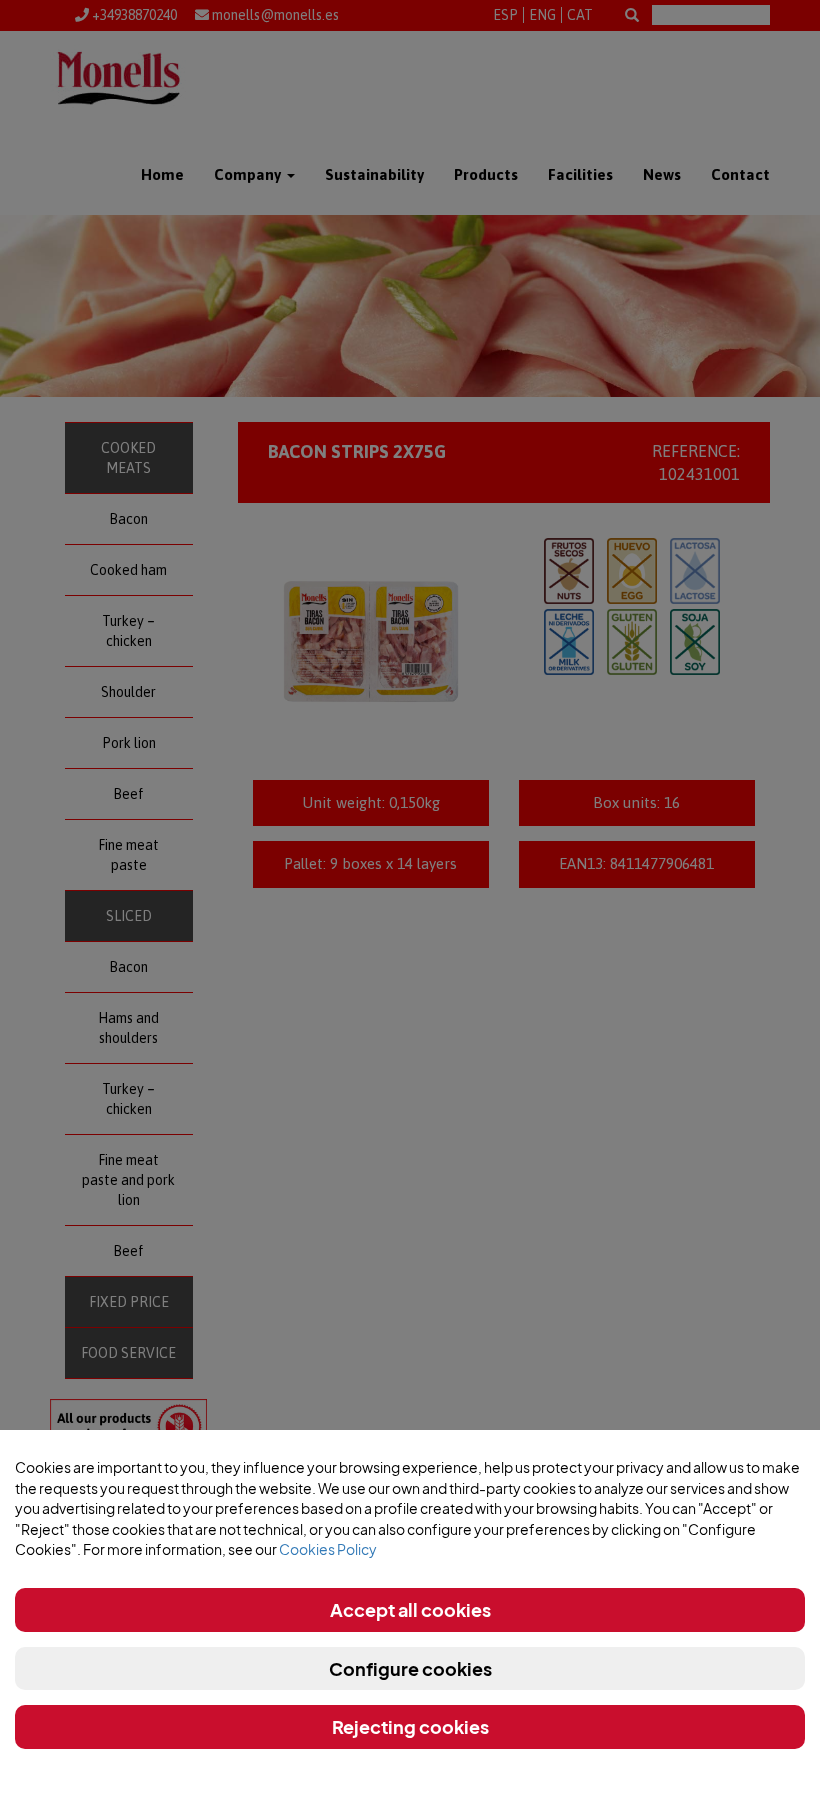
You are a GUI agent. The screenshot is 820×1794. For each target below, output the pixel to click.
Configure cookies (410, 1668)
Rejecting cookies (410, 1726)
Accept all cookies (410, 1609)
